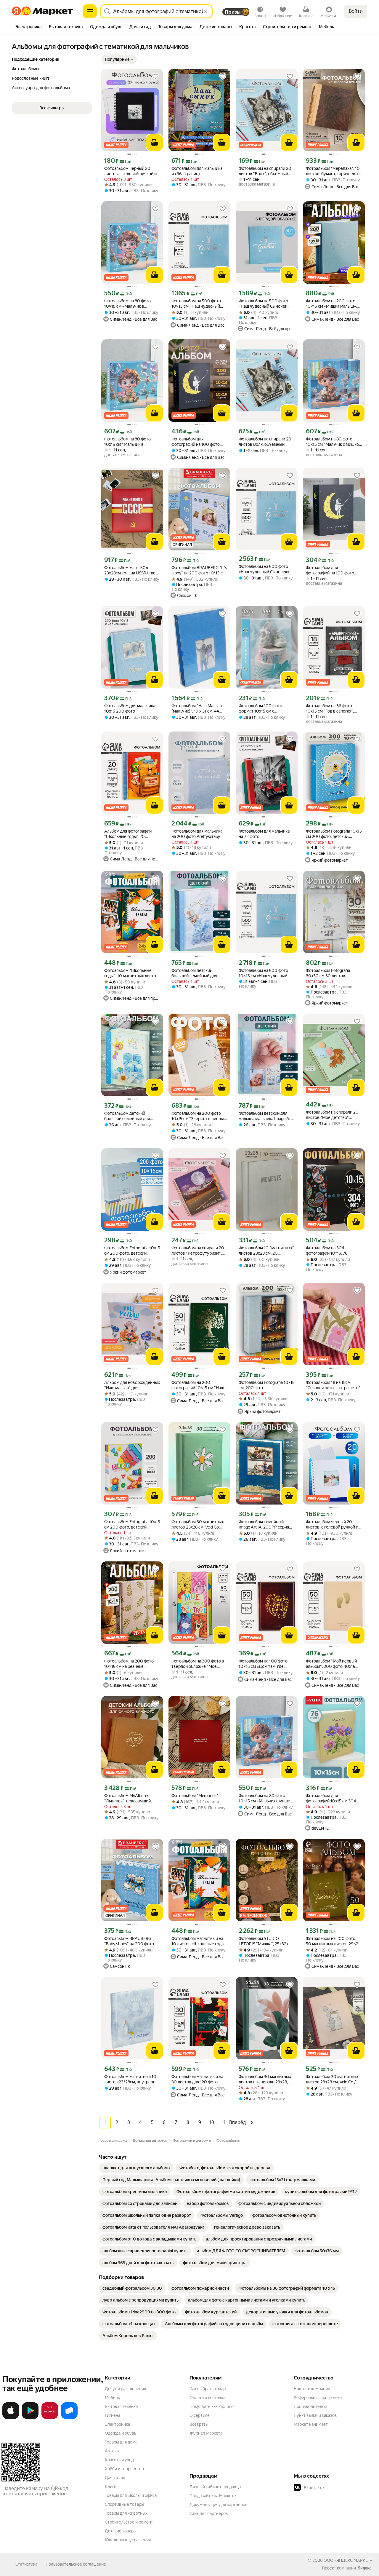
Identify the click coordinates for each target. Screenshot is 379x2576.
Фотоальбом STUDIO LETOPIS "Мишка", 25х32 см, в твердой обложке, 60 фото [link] (266, 1941)
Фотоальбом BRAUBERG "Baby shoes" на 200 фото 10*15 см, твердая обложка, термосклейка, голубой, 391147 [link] (131, 1941)
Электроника (117, 2424)
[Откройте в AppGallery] (50, 2418)
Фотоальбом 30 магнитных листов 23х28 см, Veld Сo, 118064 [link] (198, 1525)
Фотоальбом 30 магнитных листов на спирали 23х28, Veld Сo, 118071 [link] (265, 2079)
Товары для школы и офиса (131, 2495)
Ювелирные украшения (128, 2540)
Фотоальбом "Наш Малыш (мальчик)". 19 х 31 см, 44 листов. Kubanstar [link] (197, 709)
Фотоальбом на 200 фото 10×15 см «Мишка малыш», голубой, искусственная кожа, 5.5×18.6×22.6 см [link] (331, 304)
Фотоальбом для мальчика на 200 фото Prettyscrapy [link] (197, 834)
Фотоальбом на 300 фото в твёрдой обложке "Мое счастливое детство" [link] (198, 1664)
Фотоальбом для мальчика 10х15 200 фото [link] (130, 708)
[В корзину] (155, 143)
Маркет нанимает (311, 2424)
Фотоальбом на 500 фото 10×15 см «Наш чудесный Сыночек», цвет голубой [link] (196, 304)
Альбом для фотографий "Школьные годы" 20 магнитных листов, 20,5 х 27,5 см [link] (129, 834)
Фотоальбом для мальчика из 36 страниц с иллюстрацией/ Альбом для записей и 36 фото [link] (198, 171)
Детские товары (121, 2531)
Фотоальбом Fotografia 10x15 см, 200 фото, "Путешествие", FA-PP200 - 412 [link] (267, 1385)
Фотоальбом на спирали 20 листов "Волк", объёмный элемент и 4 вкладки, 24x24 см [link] (265, 171)
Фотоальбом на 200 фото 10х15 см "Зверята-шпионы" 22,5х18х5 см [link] (199, 1116)
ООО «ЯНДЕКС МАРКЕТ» (348, 2560)
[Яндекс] (364, 2568)
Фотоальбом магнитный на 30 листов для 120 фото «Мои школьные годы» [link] (197, 2079)
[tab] (29, 27)
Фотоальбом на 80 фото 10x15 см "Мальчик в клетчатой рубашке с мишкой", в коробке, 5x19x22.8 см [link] (127, 442)
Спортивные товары (125, 2504)
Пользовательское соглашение (76, 2564)
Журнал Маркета (206, 2433)
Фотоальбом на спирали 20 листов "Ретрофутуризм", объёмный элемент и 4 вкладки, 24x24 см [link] (198, 1251)
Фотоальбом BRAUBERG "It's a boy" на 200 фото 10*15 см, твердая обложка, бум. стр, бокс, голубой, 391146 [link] (199, 570)
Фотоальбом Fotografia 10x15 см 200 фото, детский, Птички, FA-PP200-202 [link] (132, 1251)
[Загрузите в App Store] (11, 2418)
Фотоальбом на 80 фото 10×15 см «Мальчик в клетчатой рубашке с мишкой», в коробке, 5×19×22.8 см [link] (127, 304)
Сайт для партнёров (209, 2513)
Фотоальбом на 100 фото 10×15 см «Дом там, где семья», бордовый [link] (263, 1664)
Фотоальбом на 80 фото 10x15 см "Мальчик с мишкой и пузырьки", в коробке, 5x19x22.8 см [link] (334, 442)
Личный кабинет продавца (215, 2487)
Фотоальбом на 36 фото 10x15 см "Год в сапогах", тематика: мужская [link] (330, 709)
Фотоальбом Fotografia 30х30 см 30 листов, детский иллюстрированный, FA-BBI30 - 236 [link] (334, 973)
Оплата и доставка (207, 2398)
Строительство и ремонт (129, 2522)
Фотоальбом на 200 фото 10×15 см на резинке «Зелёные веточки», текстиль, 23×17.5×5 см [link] (129, 1664)
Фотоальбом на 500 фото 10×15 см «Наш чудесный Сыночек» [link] (263, 973)
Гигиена (113, 2415)
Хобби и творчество (124, 2469)
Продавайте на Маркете (213, 2496)
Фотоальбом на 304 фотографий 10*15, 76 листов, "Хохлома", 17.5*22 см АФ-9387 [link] (331, 1251)
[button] (119, 59)
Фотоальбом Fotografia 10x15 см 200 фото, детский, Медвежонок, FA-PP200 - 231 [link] (334, 834)
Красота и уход (119, 2460)
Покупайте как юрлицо (212, 2406)
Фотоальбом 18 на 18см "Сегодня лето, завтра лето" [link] (333, 1385)
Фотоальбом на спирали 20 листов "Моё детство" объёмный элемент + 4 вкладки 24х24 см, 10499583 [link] (334, 1115)
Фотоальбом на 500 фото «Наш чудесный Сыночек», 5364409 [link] (264, 569)
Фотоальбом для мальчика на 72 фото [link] (264, 834)
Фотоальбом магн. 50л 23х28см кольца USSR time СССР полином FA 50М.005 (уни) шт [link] (131, 570)
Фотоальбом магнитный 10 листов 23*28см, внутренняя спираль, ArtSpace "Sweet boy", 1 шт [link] (132, 2079)
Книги (111, 2486)
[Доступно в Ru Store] (69, 2418)
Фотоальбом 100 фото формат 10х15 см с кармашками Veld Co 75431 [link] (264, 709)
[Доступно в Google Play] (30, 2418)
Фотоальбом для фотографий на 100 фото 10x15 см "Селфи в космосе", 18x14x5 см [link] (334, 570)
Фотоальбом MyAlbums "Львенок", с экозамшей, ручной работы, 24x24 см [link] (129, 1798)
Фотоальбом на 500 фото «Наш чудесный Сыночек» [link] (264, 304)
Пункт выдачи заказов (315, 2415)
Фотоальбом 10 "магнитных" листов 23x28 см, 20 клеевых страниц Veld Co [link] (266, 1251)
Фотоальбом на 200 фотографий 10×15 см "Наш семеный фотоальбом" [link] (198, 1385)
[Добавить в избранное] (155, 76)
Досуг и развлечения (125, 2389)
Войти (356, 11)
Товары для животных (126, 2513)
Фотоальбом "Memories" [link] (195, 1796)
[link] (136, 2168)
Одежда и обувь (121, 2433)
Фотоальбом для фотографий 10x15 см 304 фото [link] (331, 1798)
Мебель (112, 2398)
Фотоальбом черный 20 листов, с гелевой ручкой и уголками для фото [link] (130, 171)
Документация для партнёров (219, 2505)
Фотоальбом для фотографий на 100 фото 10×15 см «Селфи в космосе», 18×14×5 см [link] (196, 442)
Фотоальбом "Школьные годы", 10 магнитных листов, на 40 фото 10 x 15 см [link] (132, 973)
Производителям (310, 2406)
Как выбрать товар (208, 2389)
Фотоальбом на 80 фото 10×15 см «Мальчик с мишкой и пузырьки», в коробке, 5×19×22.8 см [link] (267, 1798)
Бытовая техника (121, 2406)
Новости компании (312, 2389)
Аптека (112, 2451)
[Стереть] (205, 11)
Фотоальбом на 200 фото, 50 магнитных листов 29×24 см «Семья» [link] (333, 1941)
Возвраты (199, 2424)
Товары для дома (121, 2442)
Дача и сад (115, 2478)
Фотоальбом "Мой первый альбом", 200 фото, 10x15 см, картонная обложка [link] (331, 1664)
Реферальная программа (318, 2398)
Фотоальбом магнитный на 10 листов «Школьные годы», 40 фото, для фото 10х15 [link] (199, 1941)
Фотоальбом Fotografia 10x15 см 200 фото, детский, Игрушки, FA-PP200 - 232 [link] (132, 1525)
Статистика (26, 2564)
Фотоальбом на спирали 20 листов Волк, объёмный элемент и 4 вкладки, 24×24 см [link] (265, 442)
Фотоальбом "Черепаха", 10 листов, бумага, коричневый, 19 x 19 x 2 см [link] (334, 171)
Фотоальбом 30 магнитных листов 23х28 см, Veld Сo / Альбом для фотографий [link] (332, 2079)
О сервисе (200, 2415)
